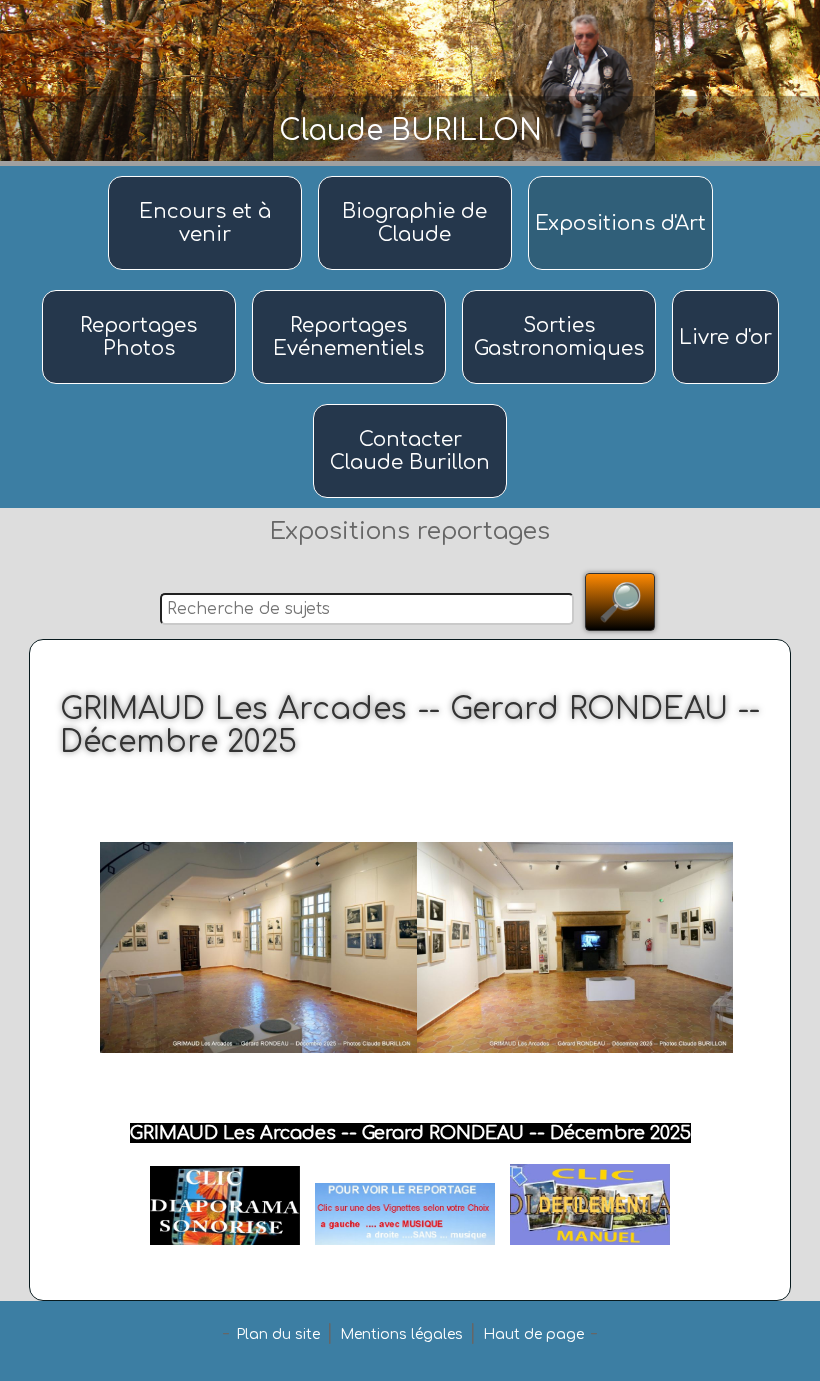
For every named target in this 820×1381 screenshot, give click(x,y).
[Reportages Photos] (142, 291)
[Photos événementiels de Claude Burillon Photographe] (352, 291)
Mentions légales (401, 1334)
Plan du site (278, 1334)
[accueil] (208, 177)
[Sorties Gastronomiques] (562, 291)
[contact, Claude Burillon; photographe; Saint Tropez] (410, 405)
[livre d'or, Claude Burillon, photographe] (725, 291)
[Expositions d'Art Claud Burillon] (620, 177)
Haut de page (533, 1334)
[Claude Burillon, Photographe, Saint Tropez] (418, 177)
